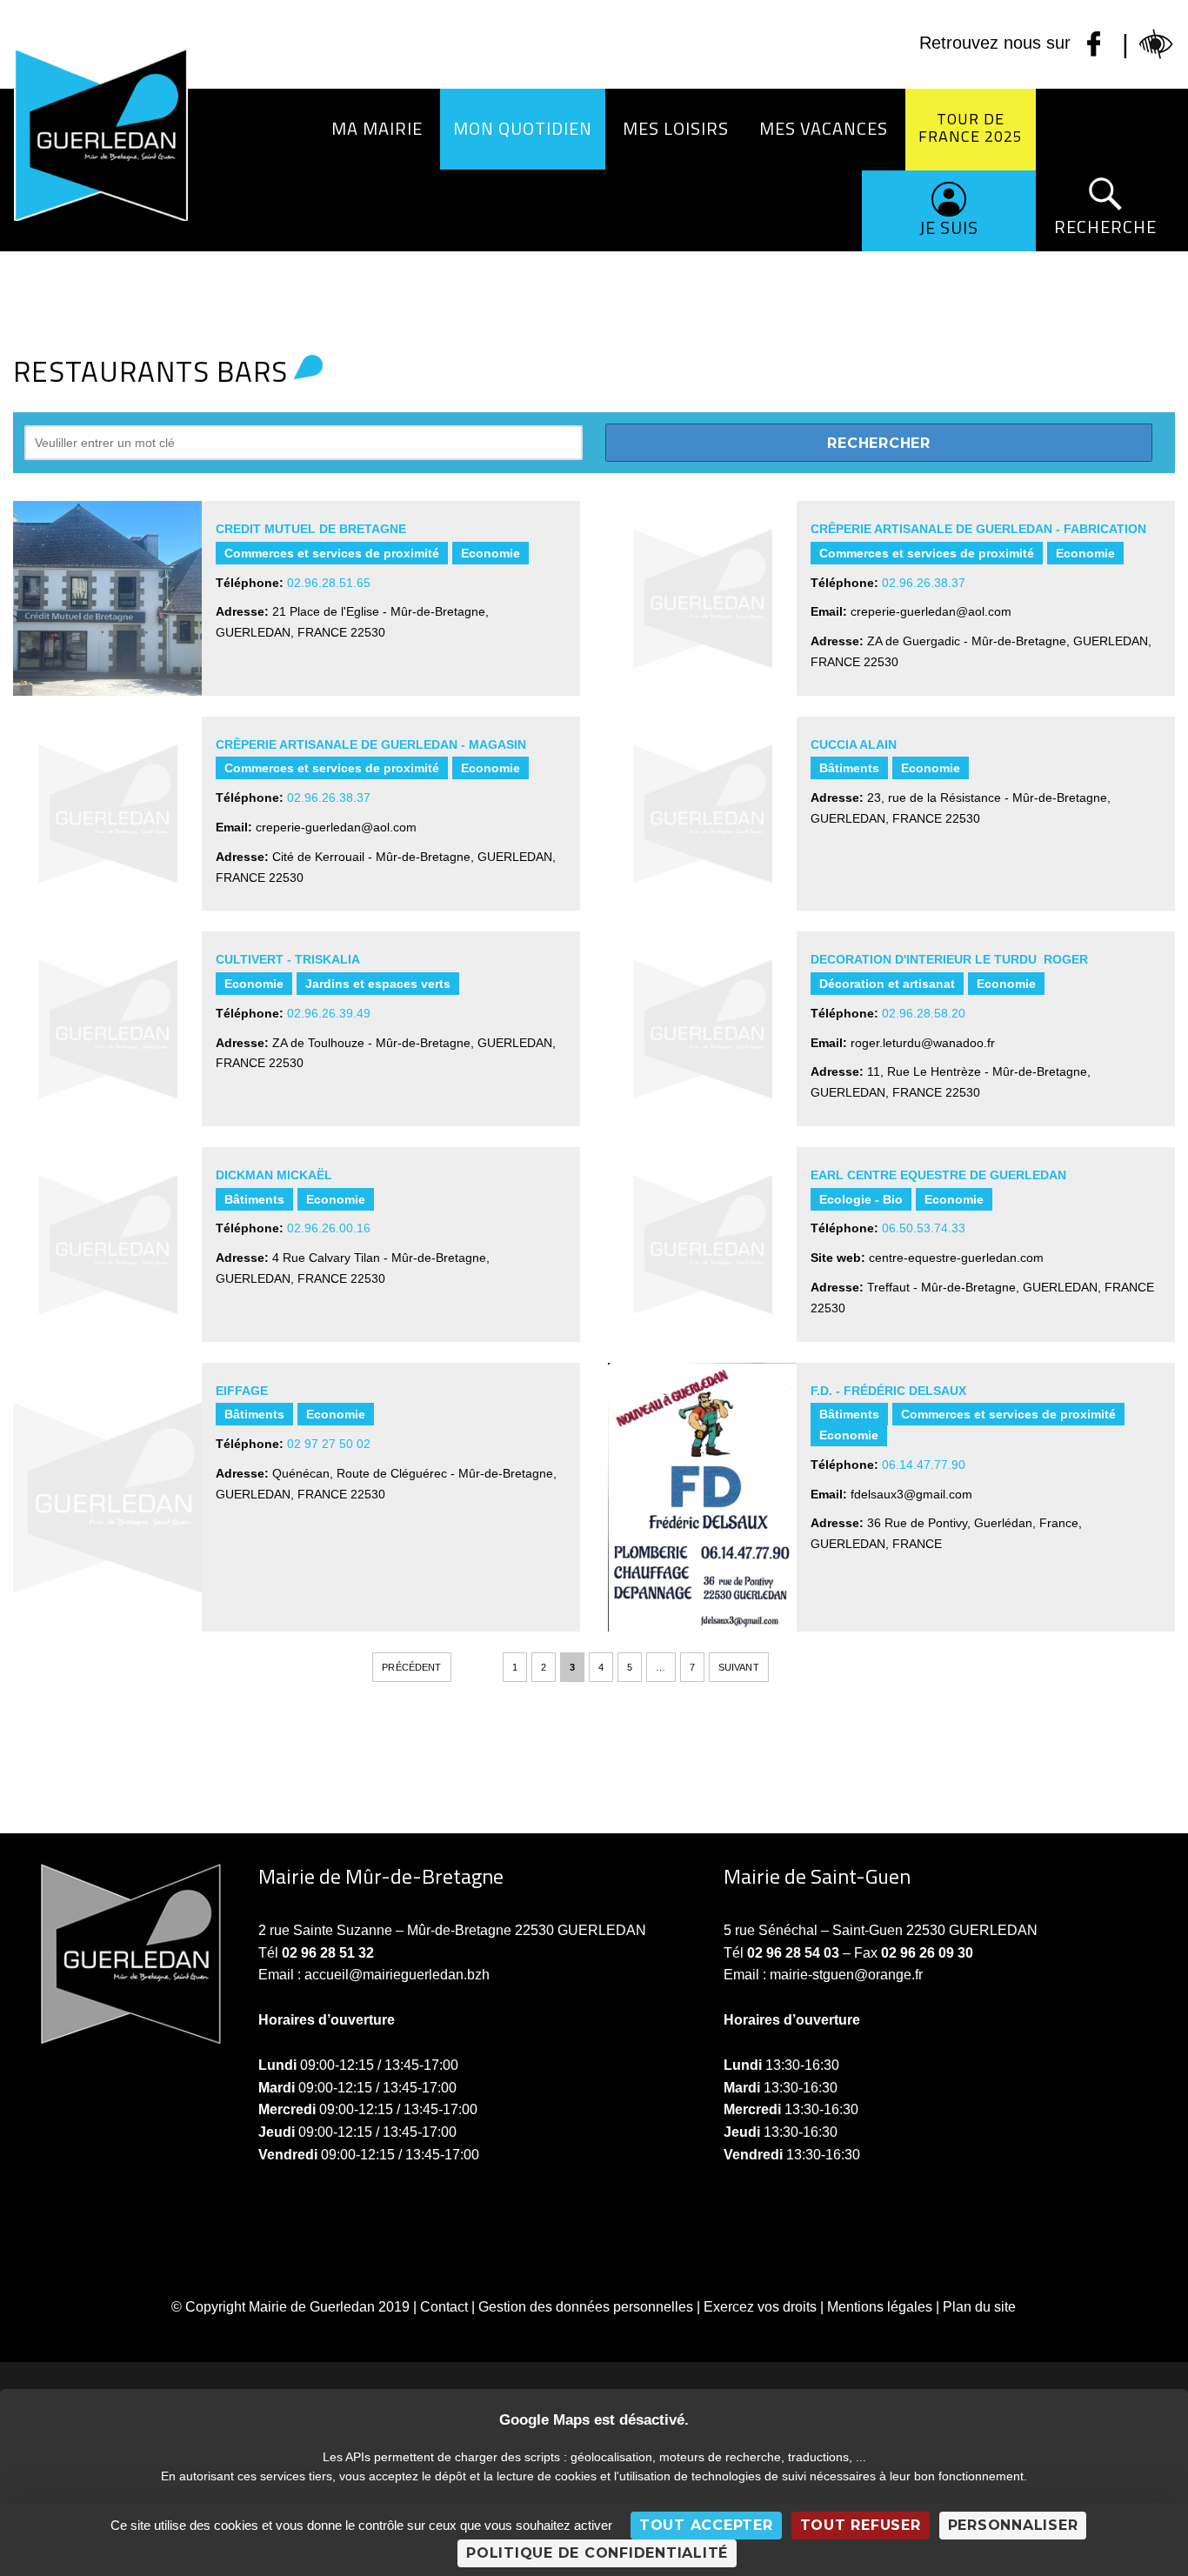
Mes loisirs (676, 128)
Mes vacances (824, 128)
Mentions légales (880, 2307)
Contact (444, 2307)
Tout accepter (706, 2525)
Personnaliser (1013, 2525)
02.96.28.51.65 (329, 583)
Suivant (739, 1667)
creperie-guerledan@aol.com (931, 611)
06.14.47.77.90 (924, 1465)
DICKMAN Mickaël (274, 1175)
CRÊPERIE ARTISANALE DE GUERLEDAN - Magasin (371, 744)
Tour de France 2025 (971, 127)
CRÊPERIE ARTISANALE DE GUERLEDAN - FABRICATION (978, 529)
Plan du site (979, 2307)
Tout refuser (861, 2525)
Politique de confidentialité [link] (597, 2553)
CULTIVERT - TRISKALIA (288, 959)
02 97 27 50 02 (329, 1444)
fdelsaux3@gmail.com (911, 1494)
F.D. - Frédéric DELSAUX (888, 1391)
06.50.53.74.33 (924, 1228)
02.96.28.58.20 (924, 1013)
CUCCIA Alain (854, 744)
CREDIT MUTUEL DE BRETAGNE (311, 529)
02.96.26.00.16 (329, 1228)
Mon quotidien (523, 128)
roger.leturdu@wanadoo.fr (923, 1043)
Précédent (411, 1667)
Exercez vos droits (760, 2307)
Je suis (949, 227)
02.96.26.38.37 (924, 583)
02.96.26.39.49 (329, 1013)
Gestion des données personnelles (586, 2307)
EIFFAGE (242, 1391)
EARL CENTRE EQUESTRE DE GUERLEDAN (938, 1175)
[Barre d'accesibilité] (1157, 44)
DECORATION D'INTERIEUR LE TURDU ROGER (949, 959)
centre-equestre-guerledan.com (956, 1258)
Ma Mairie (377, 128)
